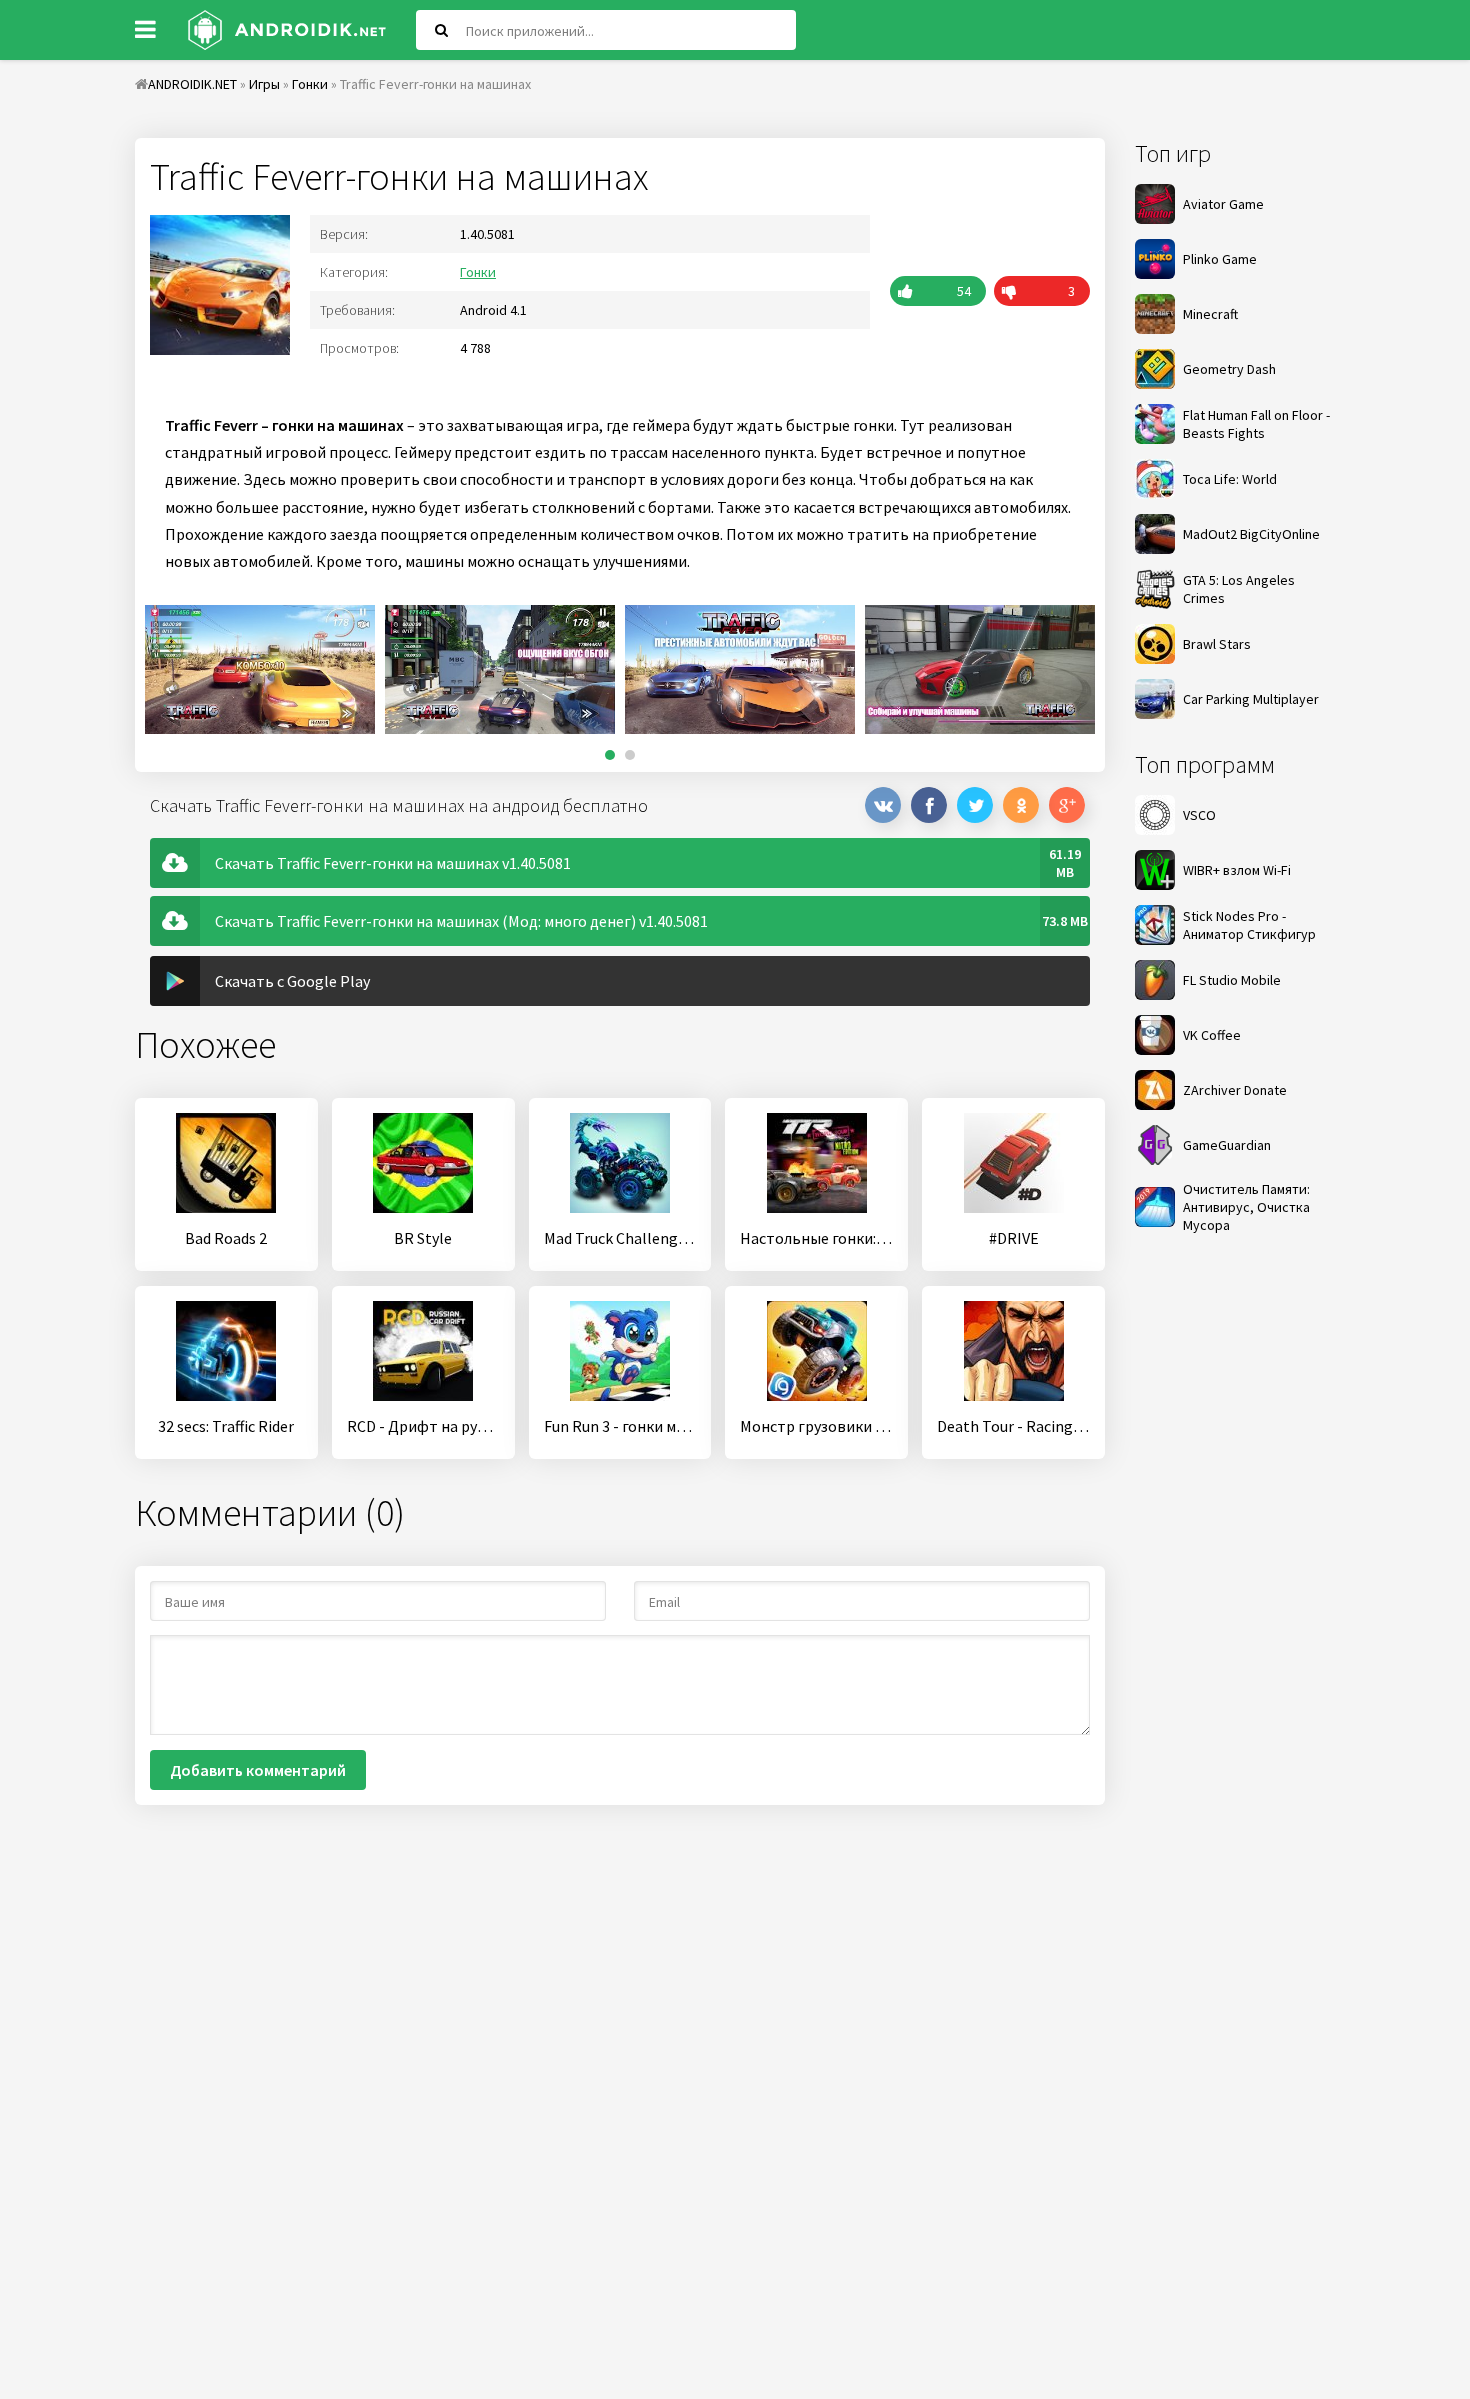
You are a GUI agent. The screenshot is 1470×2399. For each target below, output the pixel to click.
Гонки (478, 272)
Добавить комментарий (258, 1770)
